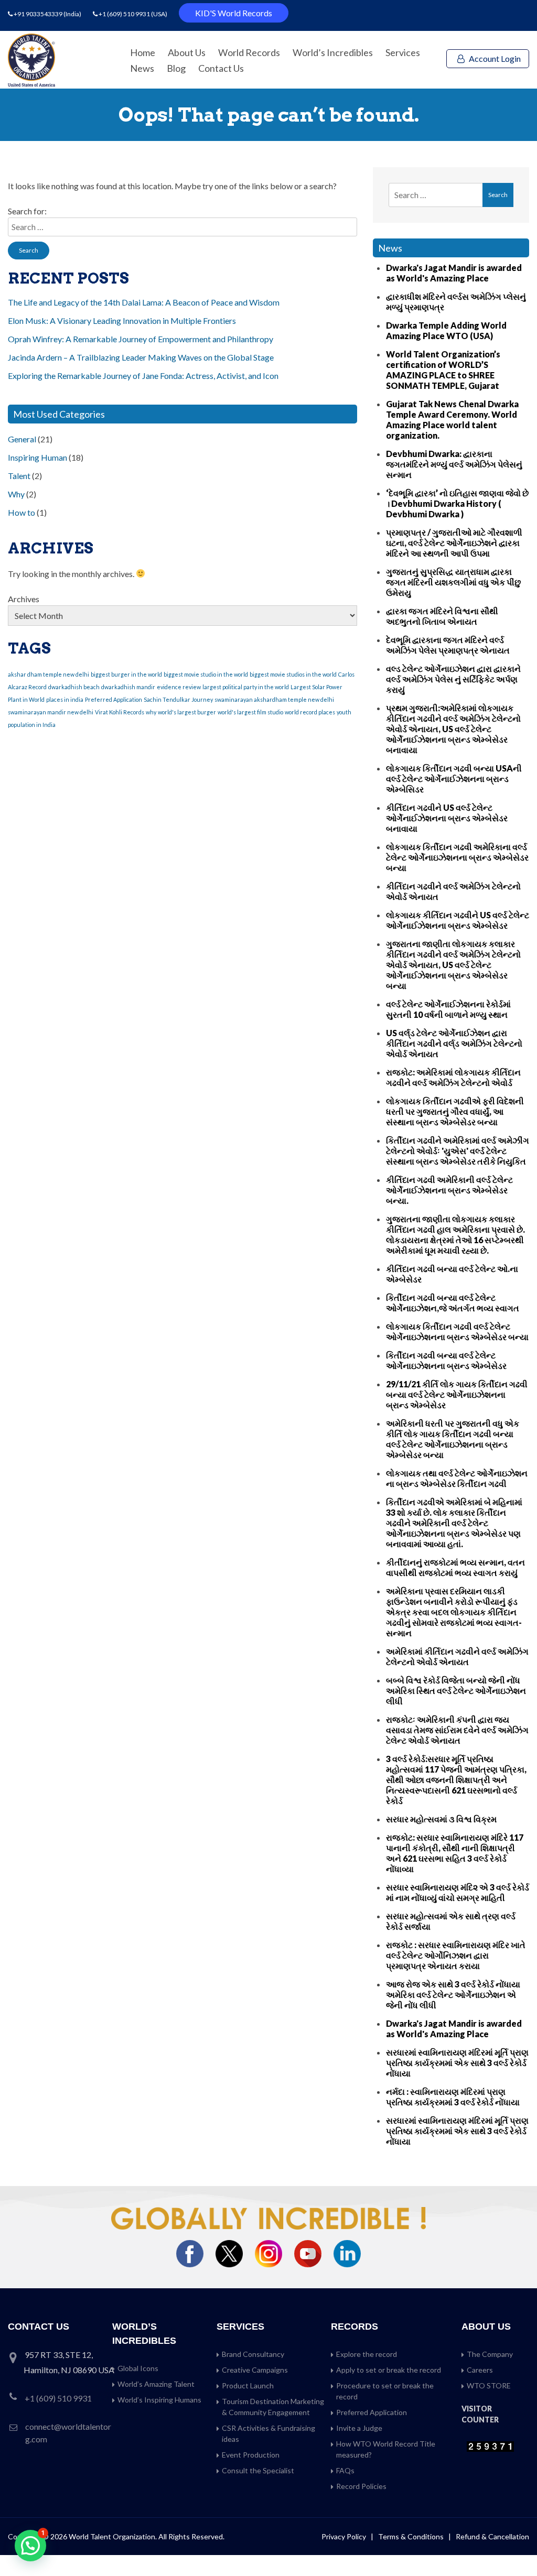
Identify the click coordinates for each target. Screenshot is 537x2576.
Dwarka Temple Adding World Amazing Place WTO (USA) (446, 330)
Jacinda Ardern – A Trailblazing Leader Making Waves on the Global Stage (141, 357)
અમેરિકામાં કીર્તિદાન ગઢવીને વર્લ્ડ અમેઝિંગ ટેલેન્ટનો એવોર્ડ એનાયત (457, 1656)
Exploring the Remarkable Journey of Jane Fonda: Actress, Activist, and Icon (143, 376)
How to (22, 512)
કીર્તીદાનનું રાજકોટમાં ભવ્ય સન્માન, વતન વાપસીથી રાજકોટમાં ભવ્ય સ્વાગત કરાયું (455, 1567)
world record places (310, 712)
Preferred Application (114, 699)
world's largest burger (187, 712)
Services (403, 52)
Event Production (251, 2455)
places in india (65, 699)
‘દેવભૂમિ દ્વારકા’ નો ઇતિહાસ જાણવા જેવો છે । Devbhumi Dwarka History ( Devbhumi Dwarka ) (457, 503)
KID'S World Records (234, 13)
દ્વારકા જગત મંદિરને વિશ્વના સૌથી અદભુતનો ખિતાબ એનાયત (442, 616)
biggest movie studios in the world (293, 674)
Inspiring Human (37, 457)
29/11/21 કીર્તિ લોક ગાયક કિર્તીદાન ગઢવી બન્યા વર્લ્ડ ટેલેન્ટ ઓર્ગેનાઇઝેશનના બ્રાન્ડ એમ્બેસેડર (457, 1394)
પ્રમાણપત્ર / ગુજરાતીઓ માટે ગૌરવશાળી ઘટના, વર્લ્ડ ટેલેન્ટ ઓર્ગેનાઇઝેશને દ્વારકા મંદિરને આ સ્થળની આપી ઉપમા (454, 543)
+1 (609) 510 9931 (124, 14)
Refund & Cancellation (492, 2536)
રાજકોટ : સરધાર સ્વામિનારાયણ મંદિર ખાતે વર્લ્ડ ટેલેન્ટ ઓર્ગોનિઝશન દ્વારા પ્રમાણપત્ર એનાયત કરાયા (456, 1955)
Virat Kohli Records (120, 712)
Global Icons (138, 2368)
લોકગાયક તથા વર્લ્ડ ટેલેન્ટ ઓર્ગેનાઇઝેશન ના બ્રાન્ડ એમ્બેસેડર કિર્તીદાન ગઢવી (457, 1478)
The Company (490, 2354)
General (22, 439)
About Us (187, 52)
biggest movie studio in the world (206, 674)
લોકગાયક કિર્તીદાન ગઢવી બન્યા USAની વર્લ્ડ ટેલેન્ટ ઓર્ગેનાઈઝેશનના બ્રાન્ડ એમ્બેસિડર (454, 779)
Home (143, 52)
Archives (24, 599)
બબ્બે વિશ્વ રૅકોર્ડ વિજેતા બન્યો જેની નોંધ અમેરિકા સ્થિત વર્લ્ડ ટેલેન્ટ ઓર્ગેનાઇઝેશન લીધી (456, 1691)
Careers (480, 2370)
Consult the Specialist (258, 2470)
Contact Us (221, 68)
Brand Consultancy (253, 2354)
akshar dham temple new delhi (49, 674)
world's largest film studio (250, 712)
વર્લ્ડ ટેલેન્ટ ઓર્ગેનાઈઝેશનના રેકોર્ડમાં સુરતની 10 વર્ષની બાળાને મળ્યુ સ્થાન (448, 1009)
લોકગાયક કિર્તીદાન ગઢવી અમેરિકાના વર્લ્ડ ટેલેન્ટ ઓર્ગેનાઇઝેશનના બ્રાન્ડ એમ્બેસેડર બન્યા (457, 857)
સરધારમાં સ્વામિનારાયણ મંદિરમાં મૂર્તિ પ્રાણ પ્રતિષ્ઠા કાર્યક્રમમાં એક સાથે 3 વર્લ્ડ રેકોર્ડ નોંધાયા (457, 2063)
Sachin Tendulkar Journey (178, 699)
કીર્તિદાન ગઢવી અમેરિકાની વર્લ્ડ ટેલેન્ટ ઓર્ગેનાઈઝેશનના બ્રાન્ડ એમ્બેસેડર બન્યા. (449, 1190)
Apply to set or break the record (389, 2370)
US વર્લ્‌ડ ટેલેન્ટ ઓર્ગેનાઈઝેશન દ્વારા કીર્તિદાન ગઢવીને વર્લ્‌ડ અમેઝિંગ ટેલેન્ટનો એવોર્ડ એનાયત (454, 1043)
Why (16, 494)
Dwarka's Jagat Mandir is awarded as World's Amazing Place (454, 273)
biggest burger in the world (126, 674)
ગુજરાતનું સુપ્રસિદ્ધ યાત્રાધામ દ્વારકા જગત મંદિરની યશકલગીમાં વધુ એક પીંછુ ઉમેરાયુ (453, 582)
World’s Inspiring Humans (159, 2400)
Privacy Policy (344, 2536)
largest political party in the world (246, 687)
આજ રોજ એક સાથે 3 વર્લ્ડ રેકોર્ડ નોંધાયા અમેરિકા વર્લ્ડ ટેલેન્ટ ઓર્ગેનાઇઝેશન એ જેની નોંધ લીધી (453, 1995)
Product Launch (248, 2385)
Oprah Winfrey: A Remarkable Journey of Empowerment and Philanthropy (141, 339)
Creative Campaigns (255, 2370)
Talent (19, 476)
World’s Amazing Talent (156, 2384)
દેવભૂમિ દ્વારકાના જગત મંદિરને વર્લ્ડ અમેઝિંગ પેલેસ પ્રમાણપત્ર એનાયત (448, 645)
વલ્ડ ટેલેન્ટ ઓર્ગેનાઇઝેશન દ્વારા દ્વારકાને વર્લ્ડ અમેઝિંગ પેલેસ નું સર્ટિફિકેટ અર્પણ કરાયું (453, 679)
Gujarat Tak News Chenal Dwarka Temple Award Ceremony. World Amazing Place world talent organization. (452, 420)
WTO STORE (489, 2385)
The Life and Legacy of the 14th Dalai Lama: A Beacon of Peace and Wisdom (144, 302)
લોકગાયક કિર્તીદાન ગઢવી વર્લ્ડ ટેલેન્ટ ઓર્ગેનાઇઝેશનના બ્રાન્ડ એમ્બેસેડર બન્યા (457, 1332)
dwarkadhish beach (74, 687)
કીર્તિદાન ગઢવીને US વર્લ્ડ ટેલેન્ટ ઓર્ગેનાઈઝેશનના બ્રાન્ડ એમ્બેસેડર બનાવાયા (447, 818)
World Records (249, 52)
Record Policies (361, 2486)
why (151, 712)
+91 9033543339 (39, 14)
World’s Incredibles (333, 52)
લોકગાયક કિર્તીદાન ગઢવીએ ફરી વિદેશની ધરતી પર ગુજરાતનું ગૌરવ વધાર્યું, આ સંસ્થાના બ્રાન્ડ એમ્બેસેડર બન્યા (455, 1111)
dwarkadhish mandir (128, 687)
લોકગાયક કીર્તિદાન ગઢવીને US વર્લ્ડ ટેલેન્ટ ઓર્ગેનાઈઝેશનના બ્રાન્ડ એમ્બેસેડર (458, 920)
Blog (176, 68)
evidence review (179, 687)
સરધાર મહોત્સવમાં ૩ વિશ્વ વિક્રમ (441, 1819)
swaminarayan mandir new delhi (51, 712)
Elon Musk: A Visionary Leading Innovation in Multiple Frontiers (122, 320)
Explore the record (367, 2354)
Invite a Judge (359, 2428)
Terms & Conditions (412, 2536)
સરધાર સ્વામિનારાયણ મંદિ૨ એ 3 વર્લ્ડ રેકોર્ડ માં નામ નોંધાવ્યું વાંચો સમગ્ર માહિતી (458, 1892)
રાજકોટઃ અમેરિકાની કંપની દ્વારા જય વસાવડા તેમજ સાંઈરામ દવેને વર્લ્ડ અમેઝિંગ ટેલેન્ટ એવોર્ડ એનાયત (457, 1730)
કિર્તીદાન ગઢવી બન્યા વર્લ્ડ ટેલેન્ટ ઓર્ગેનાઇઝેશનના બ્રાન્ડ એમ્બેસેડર (446, 1360)
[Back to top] (516, 2546)
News (142, 68)
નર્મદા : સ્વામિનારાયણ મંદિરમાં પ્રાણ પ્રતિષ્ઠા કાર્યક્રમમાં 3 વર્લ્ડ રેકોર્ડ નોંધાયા (453, 2097)
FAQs (345, 2470)
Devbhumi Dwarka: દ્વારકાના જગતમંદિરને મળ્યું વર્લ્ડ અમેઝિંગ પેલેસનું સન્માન (454, 464)
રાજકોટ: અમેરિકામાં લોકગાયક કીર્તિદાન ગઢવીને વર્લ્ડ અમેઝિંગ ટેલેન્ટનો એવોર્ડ (453, 1077)
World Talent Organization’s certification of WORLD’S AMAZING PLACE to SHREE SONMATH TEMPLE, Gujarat (443, 370)
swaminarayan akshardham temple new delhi (274, 699)
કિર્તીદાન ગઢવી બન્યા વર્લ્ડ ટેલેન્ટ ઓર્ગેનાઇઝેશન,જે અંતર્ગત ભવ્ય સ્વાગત (453, 1303)
